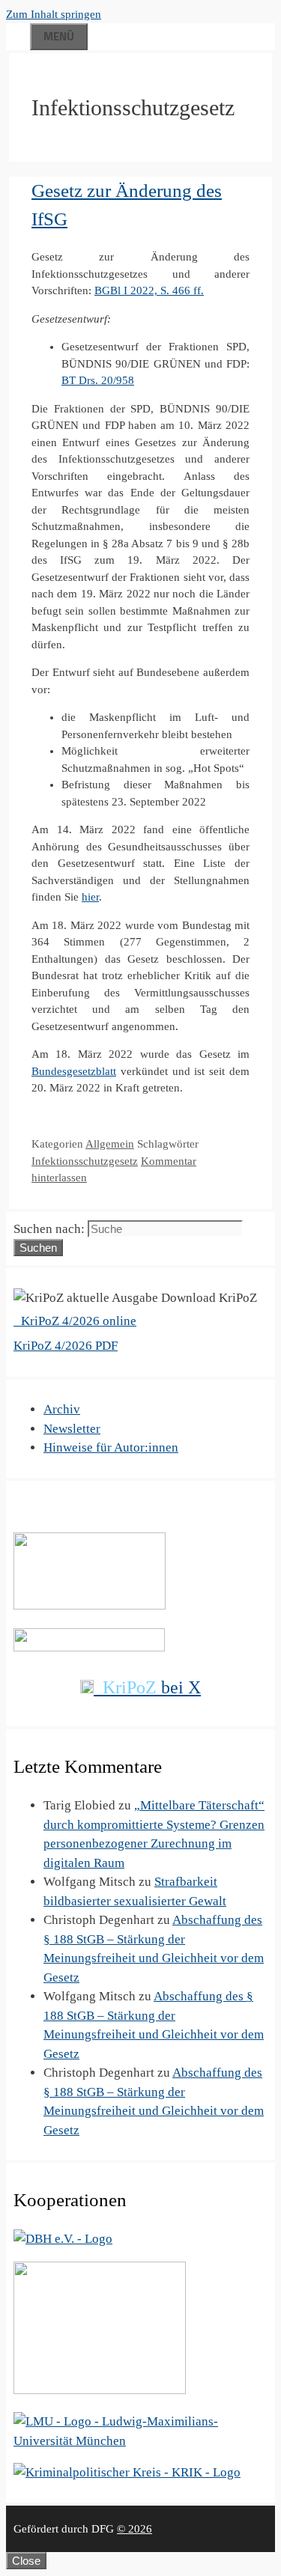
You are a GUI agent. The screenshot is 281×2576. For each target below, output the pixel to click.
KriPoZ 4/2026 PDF (66, 1346)
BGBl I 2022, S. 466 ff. (149, 290)
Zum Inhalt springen (54, 14)
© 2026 (135, 2529)
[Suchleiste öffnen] (18, 34)
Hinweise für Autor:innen (111, 1447)
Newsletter (72, 1429)
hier (90, 897)
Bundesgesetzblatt (74, 1071)
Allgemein (110, 1144)
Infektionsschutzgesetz (85, 1161)
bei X (152, 1687)
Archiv (62, 1409)
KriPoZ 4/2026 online (77, 1321)
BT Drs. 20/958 (98, 380)
